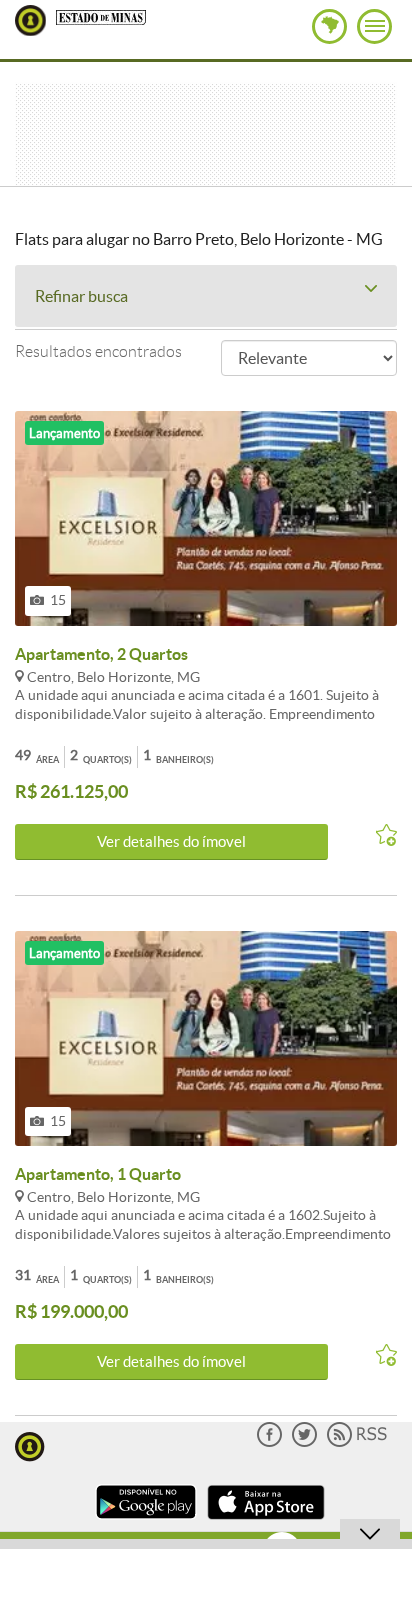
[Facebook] (269, 1442)
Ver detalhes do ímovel (171, 841)
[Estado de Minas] (101, 16)
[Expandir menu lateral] (374, 26)
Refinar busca (81, 296)
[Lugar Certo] (30, 1444)
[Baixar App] (146, 1521)
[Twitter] (304, 1442)
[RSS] (357, 1442)
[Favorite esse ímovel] (377, 835)
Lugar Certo (30, 20)
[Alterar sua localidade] (329, 26)
